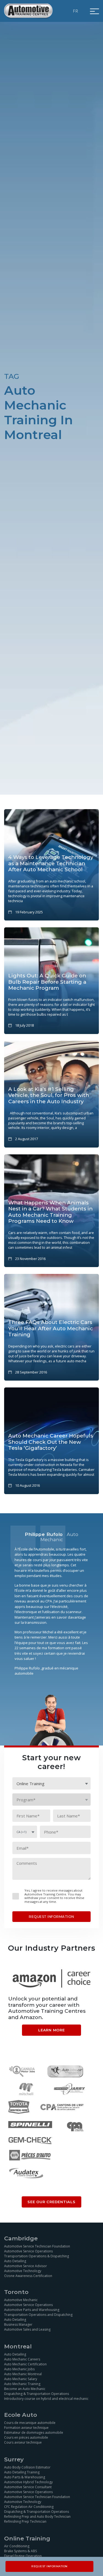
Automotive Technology (23, 2271)
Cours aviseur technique (23, 2442)
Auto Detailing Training (22, 2472)
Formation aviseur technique (26, 2428)
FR (76, 11)
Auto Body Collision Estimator (27, 2467)
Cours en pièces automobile (26, 2437)
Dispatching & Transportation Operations (37, 2394)
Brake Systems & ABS (20, 2551)
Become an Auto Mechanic (25, 2389)
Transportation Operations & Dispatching (37, 2256)
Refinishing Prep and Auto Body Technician (37, 2517)
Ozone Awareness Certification (28, 2276)
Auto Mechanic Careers (22, 2359)
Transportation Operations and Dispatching (38, 2315)
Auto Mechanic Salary (21, 2379)
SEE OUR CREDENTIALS (51, 2202)
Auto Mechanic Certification (25, 2364)
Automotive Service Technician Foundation (37, 2246)
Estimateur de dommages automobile (34, 2433)
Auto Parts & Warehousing (25, 2477)
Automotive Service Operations (28, 2251)
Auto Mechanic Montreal (23, 2374)
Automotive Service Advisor (26, 2266)
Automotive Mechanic (21, 2300)
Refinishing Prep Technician (25, 2521)
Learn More (51, 2030)
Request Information (49, 2566)
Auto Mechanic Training (22, 2384)
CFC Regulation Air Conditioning (29, 2507)
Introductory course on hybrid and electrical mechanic (46, 2399)
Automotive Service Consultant (28, 2487)
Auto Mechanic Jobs (19, 2369)
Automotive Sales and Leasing (27, 2329)
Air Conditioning (17, 2546)
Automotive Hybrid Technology (28, 2482)
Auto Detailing (15, 2261)
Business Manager (18, 2324)
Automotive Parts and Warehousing (32, 2310)
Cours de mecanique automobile (30, 2423)
